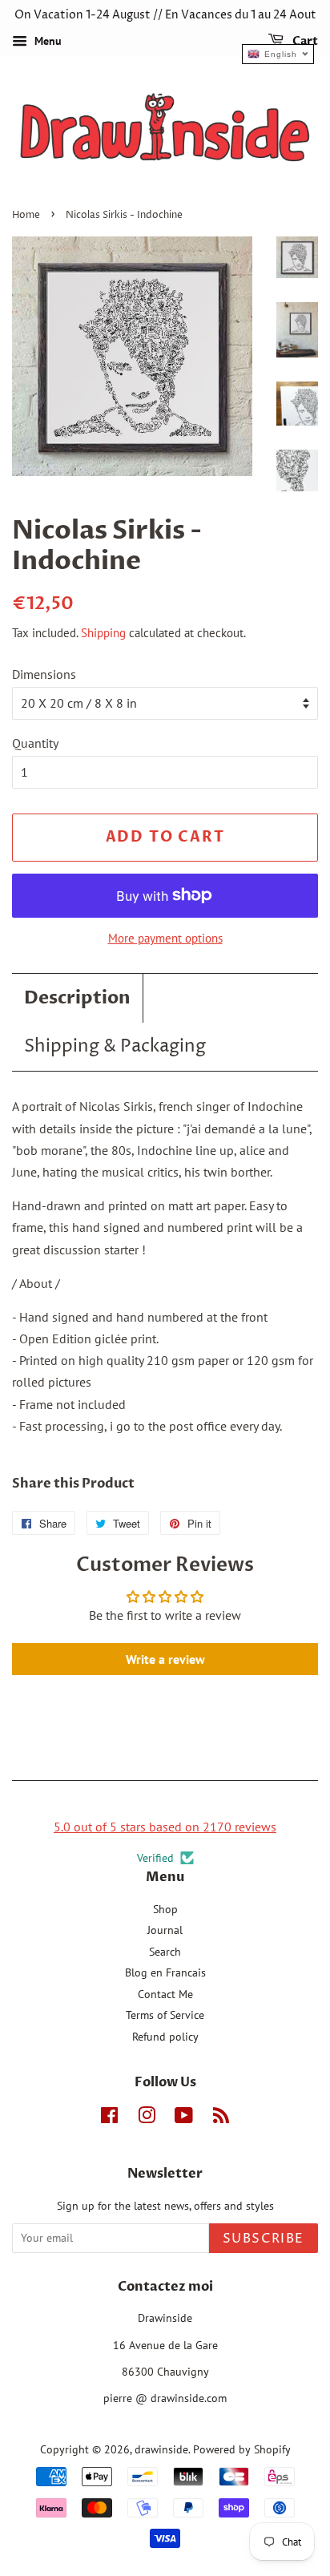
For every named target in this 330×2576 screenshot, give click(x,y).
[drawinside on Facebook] (109, 2118)
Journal (165, 1930)
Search (165, 1952)
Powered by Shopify (242, 2449)
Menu (46, 41)
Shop (165, 1909)
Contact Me (165, 1994)
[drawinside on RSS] (221, 2118)
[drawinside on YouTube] (184, 2118)
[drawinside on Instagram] (147, 2118)
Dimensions (44, 674)
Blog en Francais (165, 1972)
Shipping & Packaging (115, 1047)
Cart (304, 41)
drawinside (161, 2449)
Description (77, 998)
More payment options (165, 938)
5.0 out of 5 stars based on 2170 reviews (165, 1827)
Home (26, 215)
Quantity (35, 743)
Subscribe (264, 2239)
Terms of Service (165, 2015)
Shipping (103, 633)
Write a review (165, 1659)
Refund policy (165, 2037)
